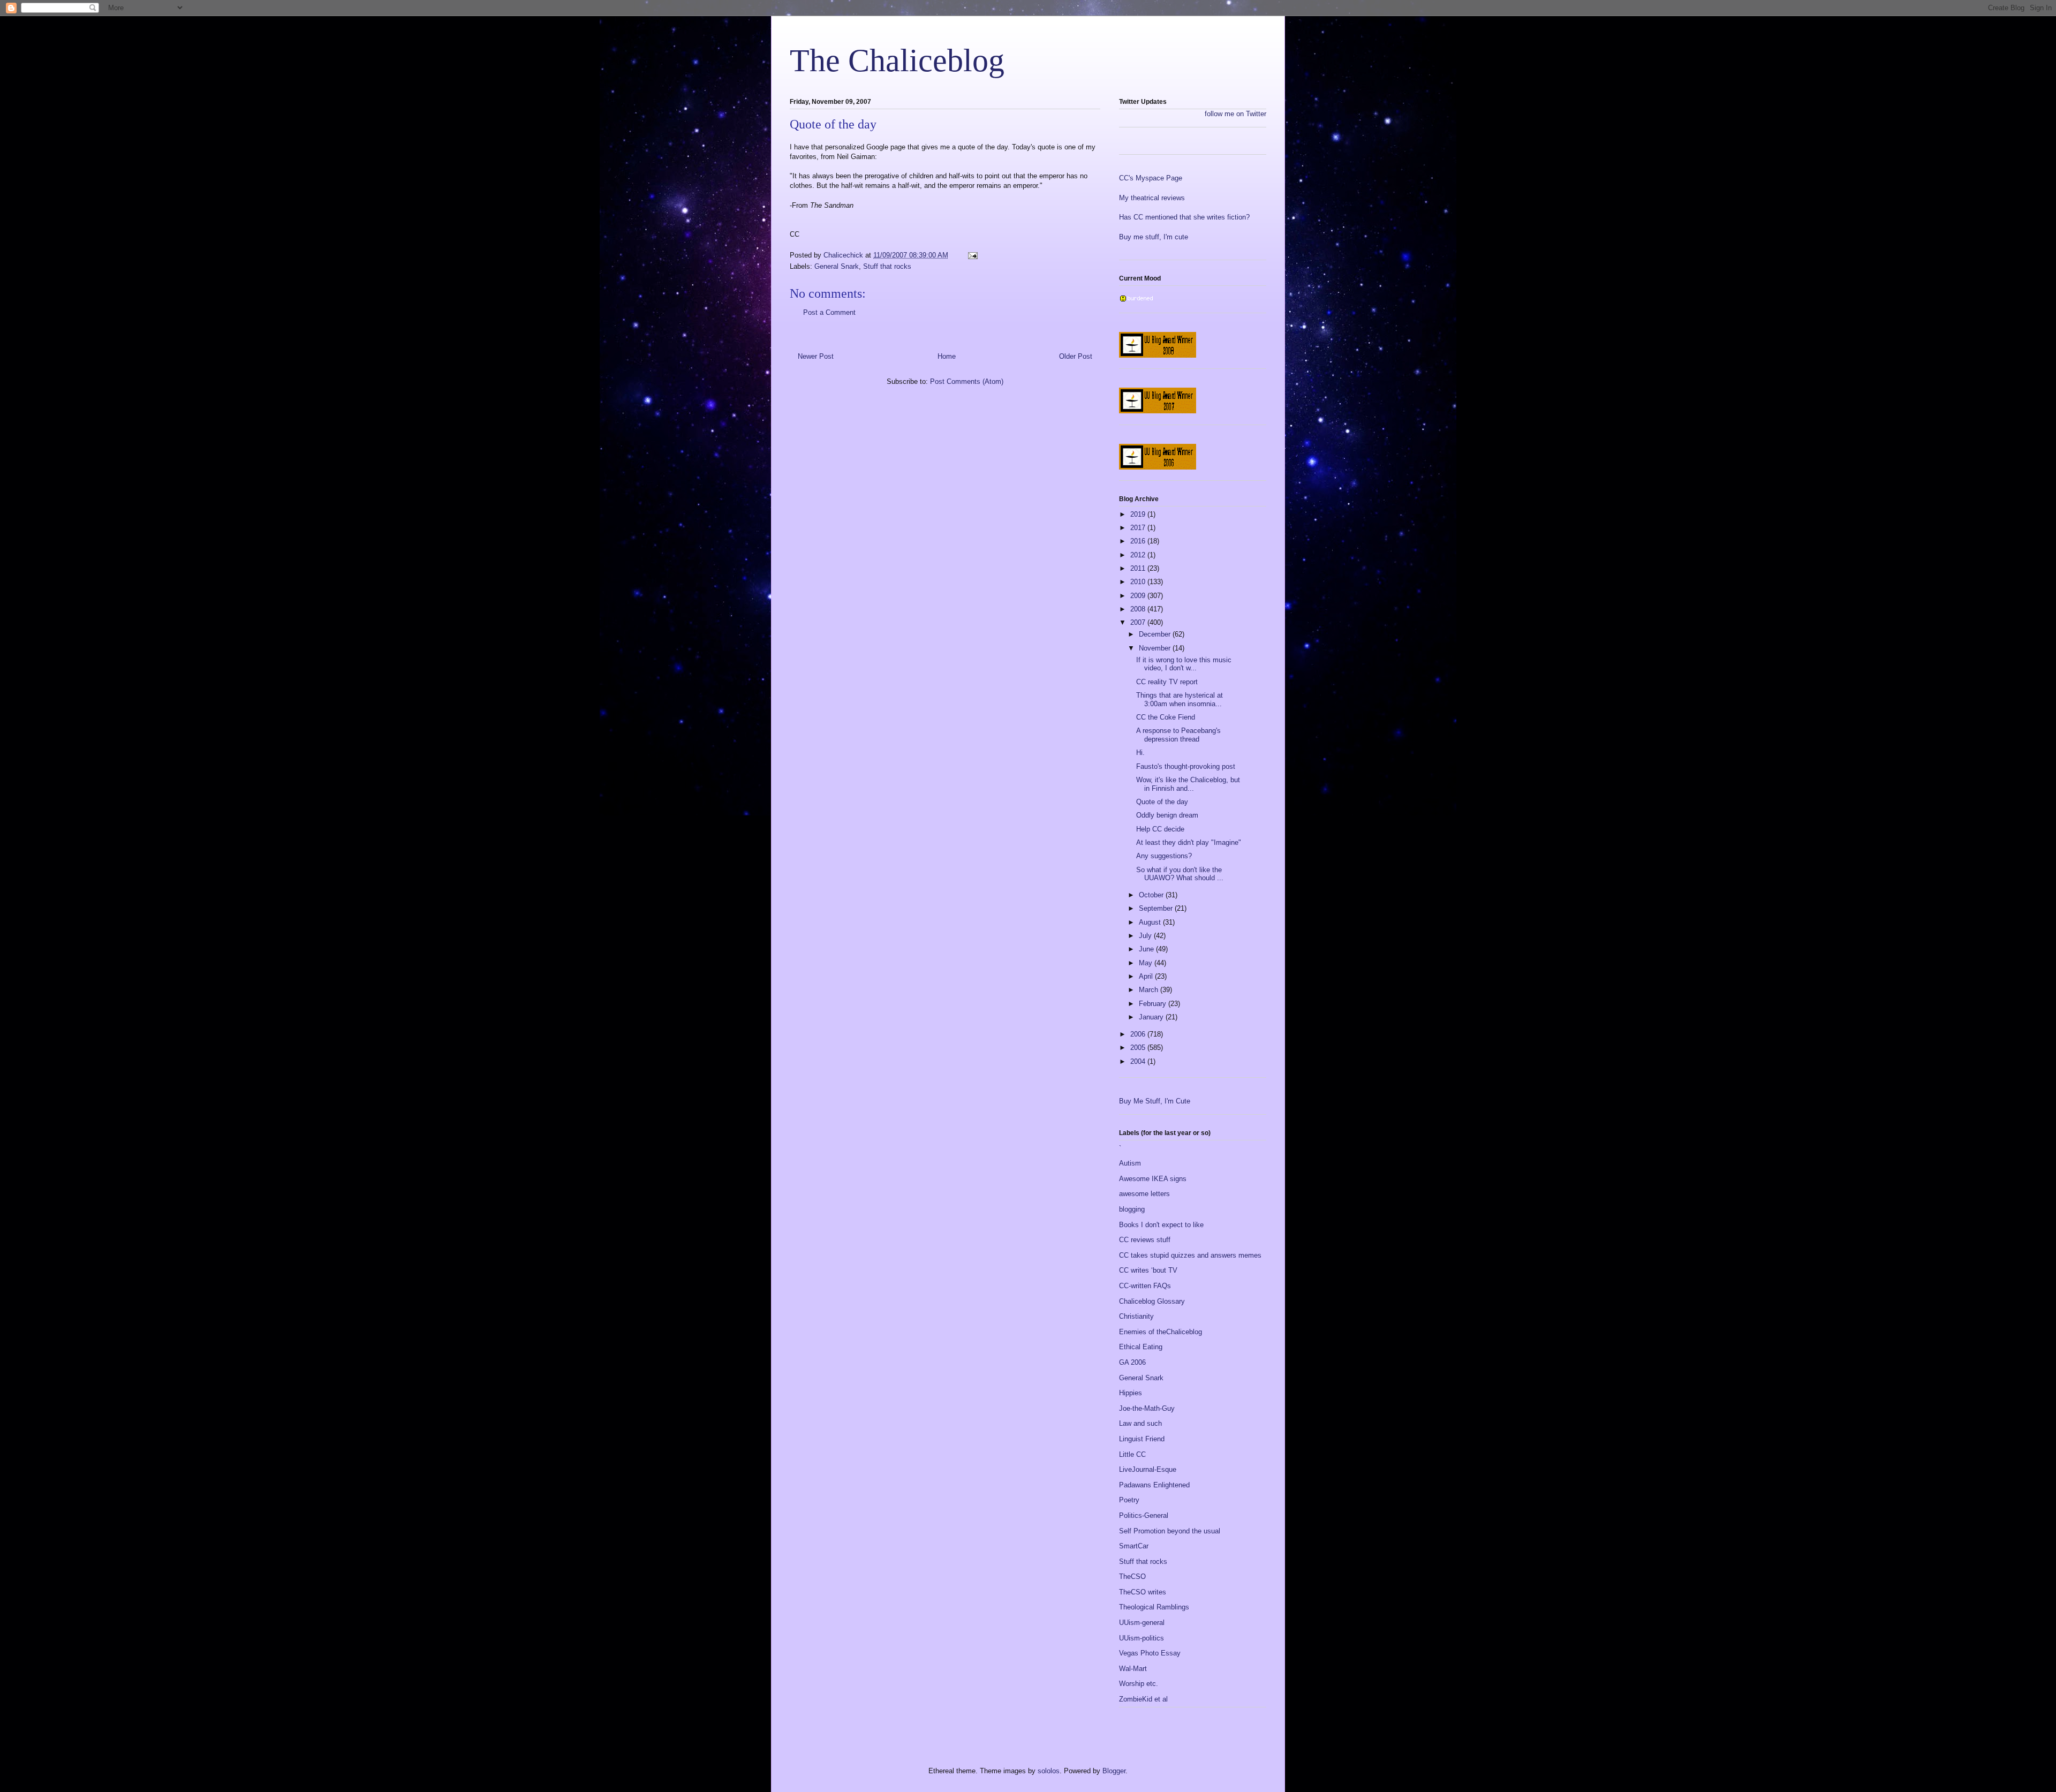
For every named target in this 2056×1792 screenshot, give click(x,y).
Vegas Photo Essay (1150, 1653)
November (1156, 648)
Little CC (1132, 1454)
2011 (1139, 568)
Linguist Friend (1142, 1439)
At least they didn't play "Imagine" (1189, 842)
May (1147, 963)
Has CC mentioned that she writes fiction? (1184, 217)
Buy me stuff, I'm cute (1154, 237)
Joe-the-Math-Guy (1147, 1408)
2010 (1139, 582)
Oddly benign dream (1167, 815)
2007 (1139, 622)
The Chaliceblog (897, 61)
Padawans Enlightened (1154, 1485)
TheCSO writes (1143, 1592)
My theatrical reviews (1152, 198)
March (1150, 990)
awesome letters (1144, 1194)
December (1156, 634)
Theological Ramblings (1154, 1607)
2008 (1139, 609)
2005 (1139, 1048)
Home (947, 356)
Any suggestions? (1164, 856)
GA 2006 (1132, 1362)
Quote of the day (1162, 802)
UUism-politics (1142, 1638)
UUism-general (1142, 1623)
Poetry (1129, 1500)
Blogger (1114, 1771)
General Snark (837, 266)
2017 (1139, 528)
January (1152, 1017)
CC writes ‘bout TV (1148, 1270)
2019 (1139, 514)
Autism (1130, 1163)
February (1154, 1004)
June (1147, 949)
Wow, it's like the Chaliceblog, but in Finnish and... (1188, 784)
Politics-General (1144, 1515)
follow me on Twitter (1235, 114)
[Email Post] (972, 255)
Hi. (1140, 753)
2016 (1139, 541)
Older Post (1076, 356)
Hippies (1131, 1393)
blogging (1132, 1209)
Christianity (1136, 1316)
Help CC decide (1160, 829)
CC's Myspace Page (1151, 178)
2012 (1139, 555)
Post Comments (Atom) (967, 381)
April (1147, 976)
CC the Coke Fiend (1166, 717)
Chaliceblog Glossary (1152, 1301)
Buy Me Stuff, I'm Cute (1155, 1101)
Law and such (1140, 1423)
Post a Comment (829, 312)
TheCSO (1132, 1576)
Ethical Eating (1141, 1347)
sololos (1049, 1771)
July (1146, 936)
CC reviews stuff (1145, 1240)
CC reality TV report (1167, 682)
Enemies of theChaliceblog (1161, 1332)
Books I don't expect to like (1161, 1225)
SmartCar (1134, 1546)
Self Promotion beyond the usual (1170, 1531)
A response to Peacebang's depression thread (1178, 735)
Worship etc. (1139, 1684)
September (1157, 908)
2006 (1139, 1034)
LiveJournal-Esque (1148, 1469)
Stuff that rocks (887, 266)
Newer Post (816, 356)
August (1151, 922)
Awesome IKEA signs (1153, 1179)
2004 (1139, 1061)
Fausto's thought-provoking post (1186, 766)
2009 (1139, 596)
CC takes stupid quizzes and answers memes (1190, 1255)
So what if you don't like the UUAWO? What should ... (1180, 874)
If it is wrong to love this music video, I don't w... (1184, 664)
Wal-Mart (1133, 1669)
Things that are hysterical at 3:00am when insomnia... (1180, 700)
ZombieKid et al (1143, 1699)
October (1152, 895)
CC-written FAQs (1145, 1286)
